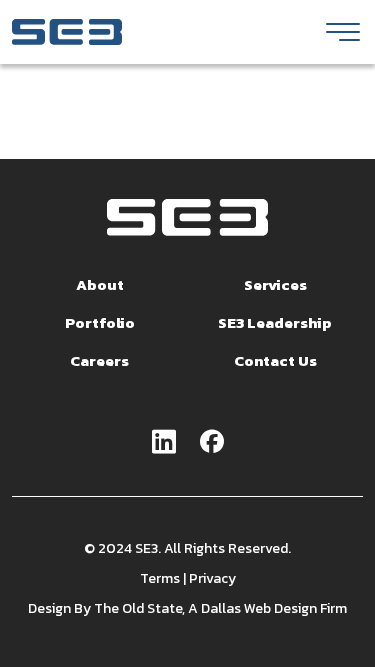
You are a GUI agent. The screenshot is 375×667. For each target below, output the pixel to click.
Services (275, 284)
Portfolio (100, 322)
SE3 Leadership (275, 322)
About (100, 284)
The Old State (138, 608)
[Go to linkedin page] (164, 443)
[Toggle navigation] (343, 32)
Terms (160, 578)
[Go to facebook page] (212, 443)
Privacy (212, 578)
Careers (99, 360)
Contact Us (275, 360)
